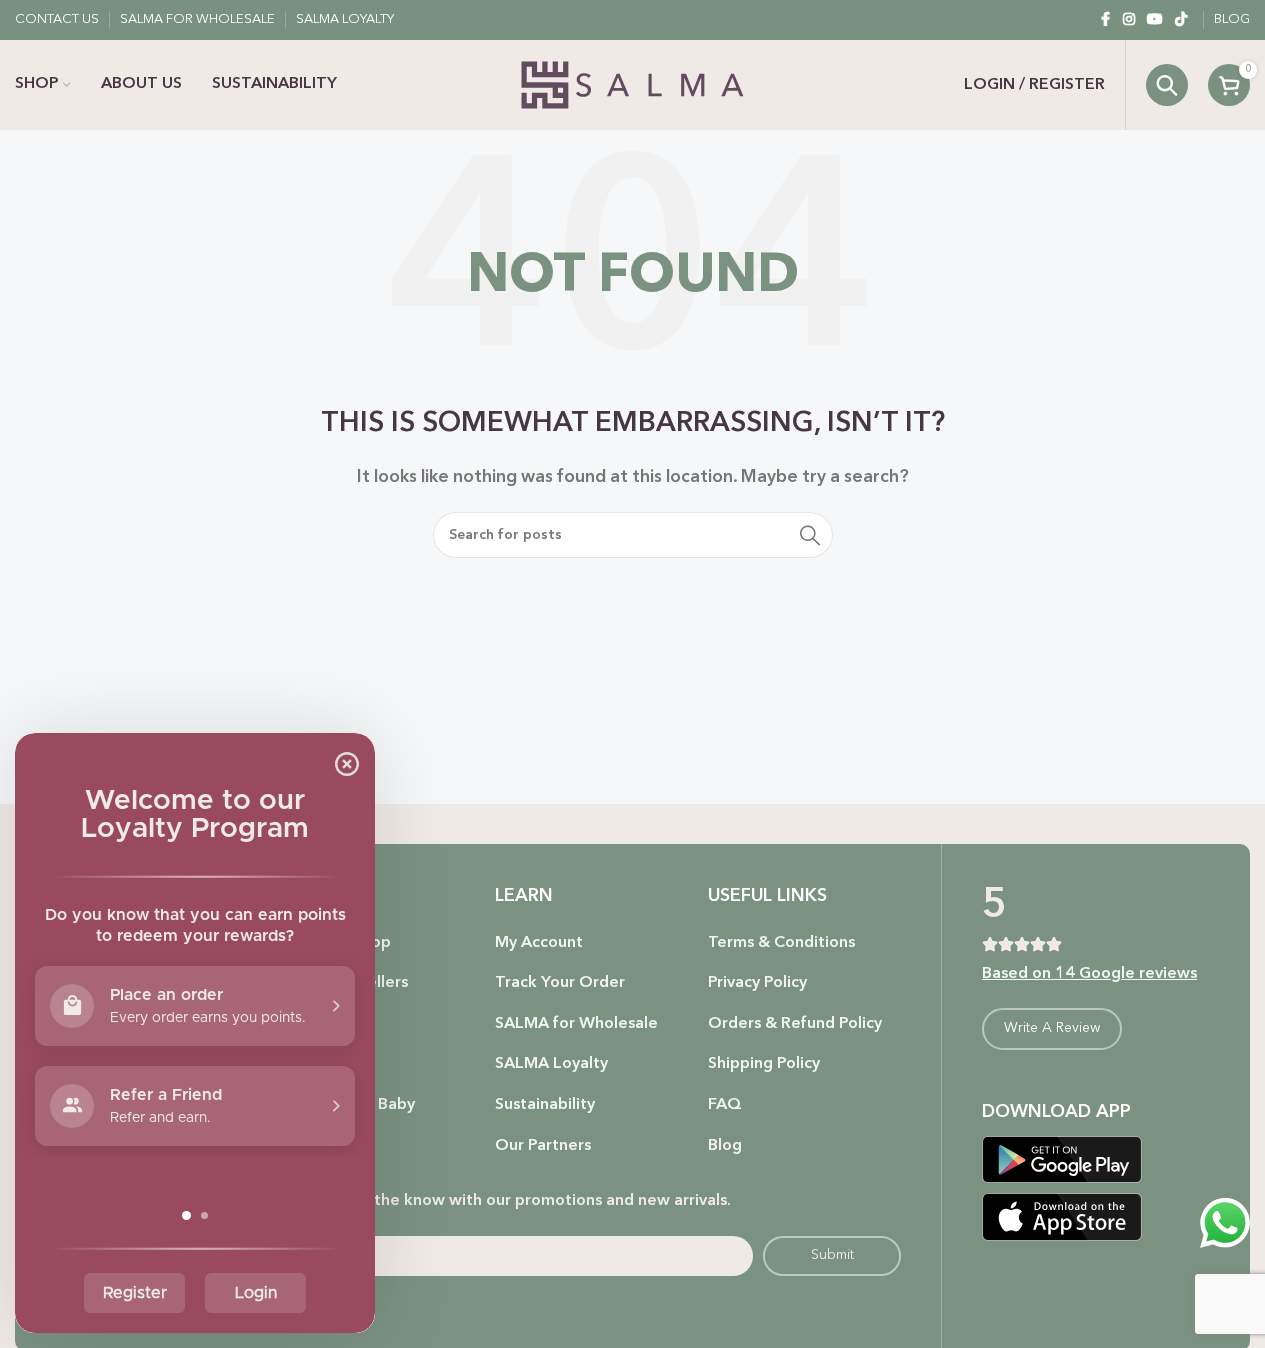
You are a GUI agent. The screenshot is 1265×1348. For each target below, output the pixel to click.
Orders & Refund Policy (795, 1024)
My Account (539, 943)
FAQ (725, 1105)
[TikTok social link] (1181, 20)
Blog (725, 1146)
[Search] (1167, 85)
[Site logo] (632, 85)
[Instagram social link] (1129, 20)
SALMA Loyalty (551, 1064)
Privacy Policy (757, 983)
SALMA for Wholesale (576, 1024)
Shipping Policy (764, 1064)
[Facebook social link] (1105, 20)
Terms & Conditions (781, 943)
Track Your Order (560, 983)
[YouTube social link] (1155, 20)
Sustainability (545, 1105)
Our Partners (543, 1146)
